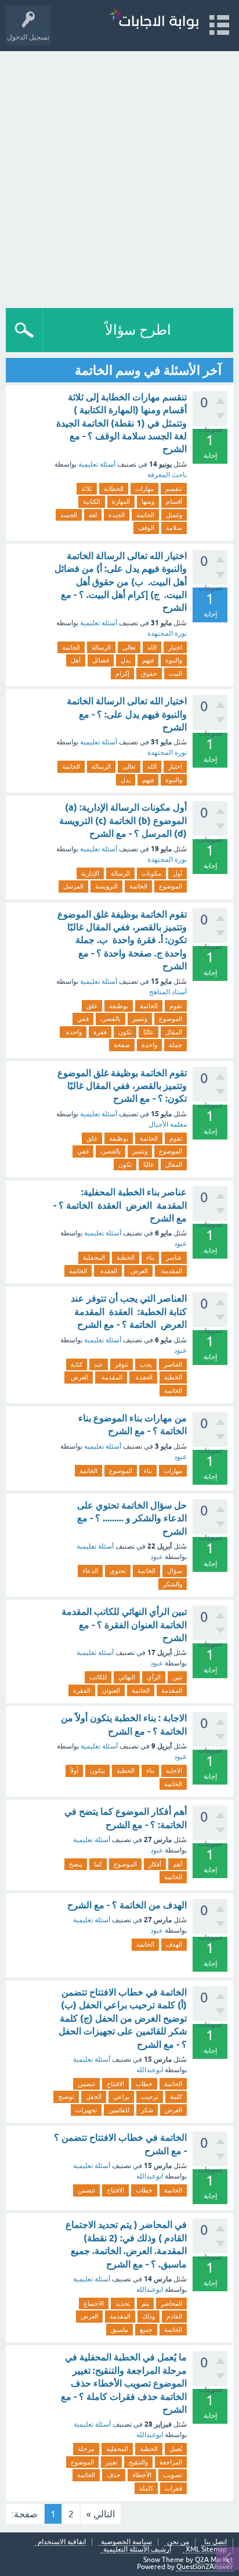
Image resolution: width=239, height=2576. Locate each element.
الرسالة (101, 647)
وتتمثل (174, 515)
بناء (150, 1257)
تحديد (123, 2303)
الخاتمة (145, 515)
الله (152, 647)
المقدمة (171, 1271)
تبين (177, 1677)
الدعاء (90, 1571)
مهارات (144, 489)
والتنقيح (138, 2462)
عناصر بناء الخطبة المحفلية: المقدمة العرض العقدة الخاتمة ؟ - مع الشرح (120, 1205)
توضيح (66, 2097)
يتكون (97, 1771)
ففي (83, 1019)
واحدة (73, 1032)
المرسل (73, 886)
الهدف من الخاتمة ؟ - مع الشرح (127, 1905)
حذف (114, 2475)
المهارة (121, 501)
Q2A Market (214, 2560)
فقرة (100, 1032)
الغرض (173, 2110)
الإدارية (90, 873)
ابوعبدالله (150, 2070)
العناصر (173, 1364)
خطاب (144, 2084)
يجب (146, 1364)
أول (178, 873)
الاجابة (174, 1771)
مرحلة (86, 2449)
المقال (174, 1032)
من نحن (178, 2542)
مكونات (151, 873)
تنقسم (174, 489)
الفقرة (82, 1690)
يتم (145, 2303)
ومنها (148, 501)
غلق (92, 1006)
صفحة (122, 1045)
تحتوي (118, 1571)
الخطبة (126, 1257)
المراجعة (171, 2462)
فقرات (173, 2488)
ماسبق (119, 2330)
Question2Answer (205, 2567)
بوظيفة (119, 1006)
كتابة (77, 1364)
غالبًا (149, 1032)
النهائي (127, 1677)
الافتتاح (115, 2084)
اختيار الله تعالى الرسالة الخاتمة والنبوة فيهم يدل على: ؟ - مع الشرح (127, 714)
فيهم (148, 660)
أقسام (174, 501)
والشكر (173, 1584)
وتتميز (140, 1019)
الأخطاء (142, 2475)
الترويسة (106, 886)
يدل (126, 660)
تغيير (111, 2462)
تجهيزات (86, 2110)
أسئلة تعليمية (97, 464)
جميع (146, 2330)
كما (98, 1864)
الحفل (94, 2097)
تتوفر (122, 1364)
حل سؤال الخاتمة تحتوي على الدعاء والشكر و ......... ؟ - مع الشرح (132, 1518)
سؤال (175, 1571)
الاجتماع (94, 2303)
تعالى (129, 647)
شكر (147, 2110)
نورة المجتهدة (167, 633)
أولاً (74, 1771)
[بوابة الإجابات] (154, 20)
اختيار (175, 647)
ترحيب (150, 2097)
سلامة (174, 528)
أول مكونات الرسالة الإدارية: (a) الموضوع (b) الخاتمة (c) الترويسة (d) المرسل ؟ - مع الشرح (123, 821)
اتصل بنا (216, 2542)
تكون (125, 1032)
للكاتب (98, 1677)
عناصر (174, 1257)
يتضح (76, 1864)
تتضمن (86, 2084)
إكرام (122, 673)
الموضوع (171, 886)
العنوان (111, 1690)
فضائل (101, 660)
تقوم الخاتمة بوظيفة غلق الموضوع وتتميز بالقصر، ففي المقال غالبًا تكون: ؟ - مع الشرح (122, 1086)
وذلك (149, 2316)
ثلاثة (87, 489)
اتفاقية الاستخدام (62, 2542)
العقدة (108, 1271)
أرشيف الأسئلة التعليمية (137, 2550)
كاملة (146, 2488)
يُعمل (176, 2449)
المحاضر (171, 2303)
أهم (178, 1864)
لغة (93, 515)
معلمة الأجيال (168, 1124)
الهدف (174, 1944)
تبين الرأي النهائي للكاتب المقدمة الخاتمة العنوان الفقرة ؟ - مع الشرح (124, 1625)
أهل (76, 660)
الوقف (146, 528)
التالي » (101, 2514)
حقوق (149, 673)
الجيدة (117, 515)
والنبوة (174, 660)
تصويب (173, 2475)
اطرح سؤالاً (138, 330)
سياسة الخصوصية (126, 2542)
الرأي (154, 1677)
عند (99, 1364)
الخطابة (114, 489)
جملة (175, 1045)
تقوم (176, 1006)
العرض (138, 1271)
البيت (175, 673)
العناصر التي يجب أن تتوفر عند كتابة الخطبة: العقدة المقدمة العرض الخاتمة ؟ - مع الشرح (129, 1312)
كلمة (176, 2097)
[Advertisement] (119, 177)
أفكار (155, 1864)
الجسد (69, 515)
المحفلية (94, 1257)
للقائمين (119, 2110)
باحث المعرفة (167, 475)
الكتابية (92, 501)
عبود (180, 1244)
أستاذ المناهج (168, 992)
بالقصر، (111, 1019)
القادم (174, 2316)
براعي (121, 2097)
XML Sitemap (206, 2550)
